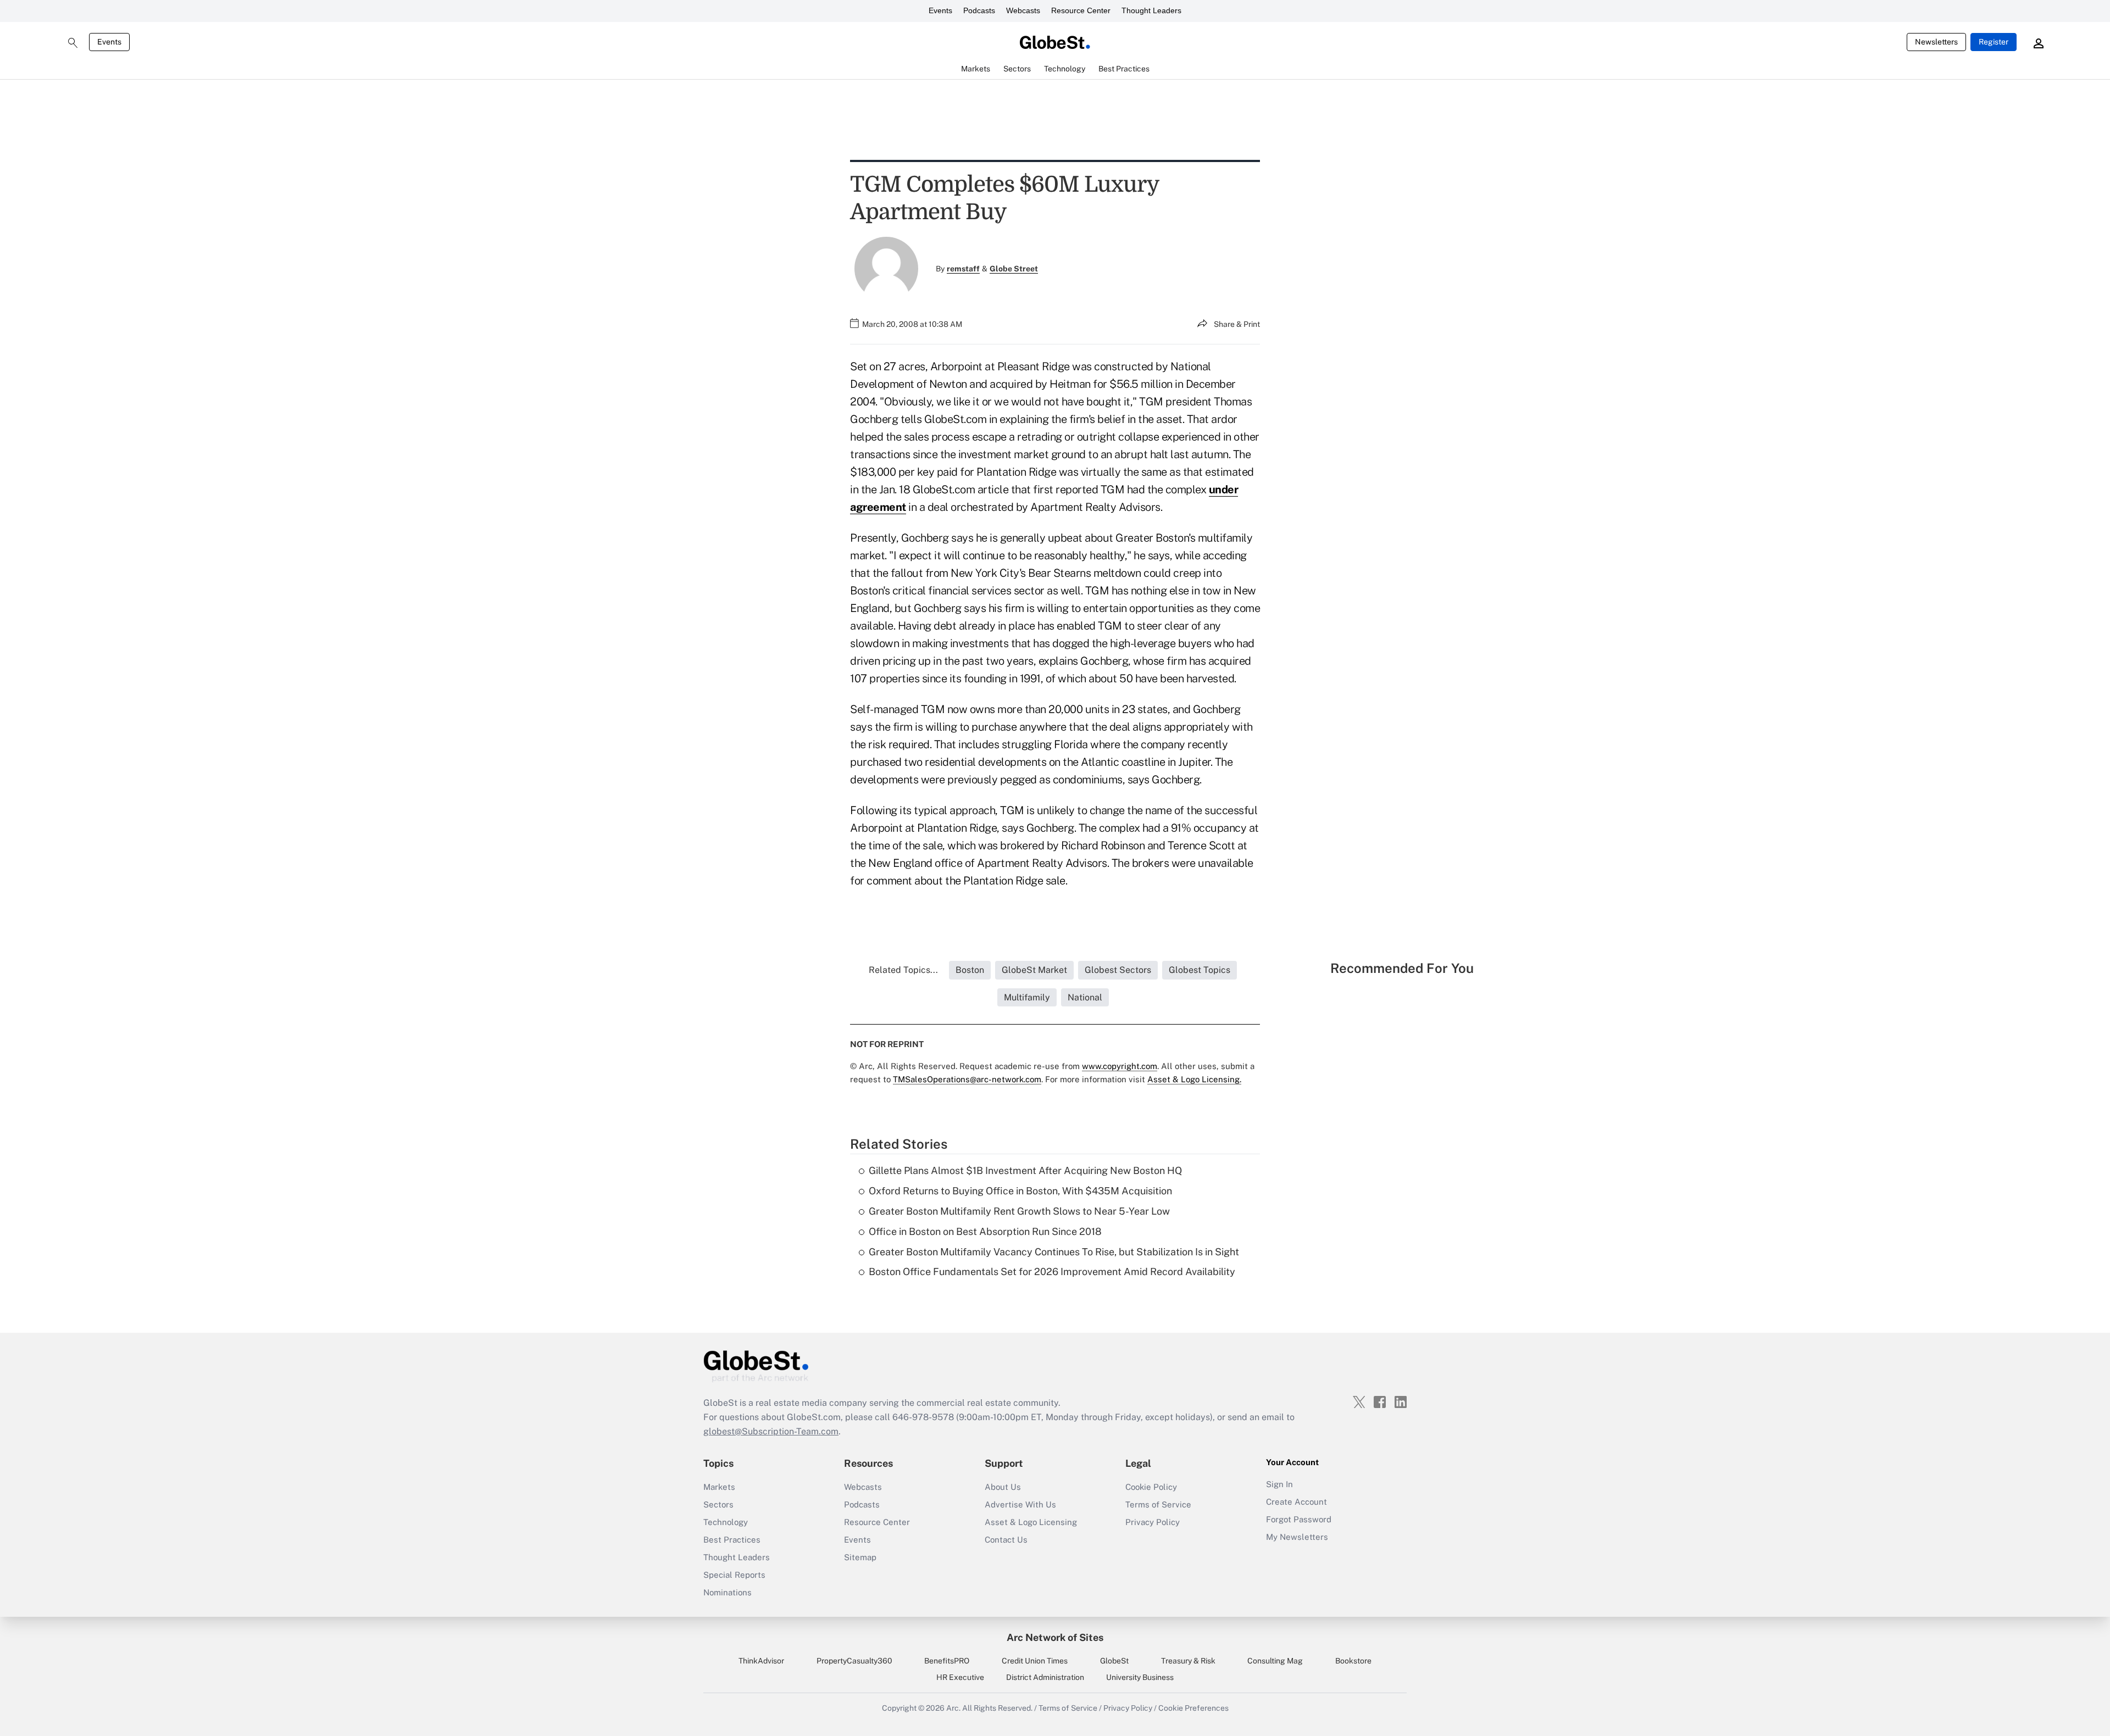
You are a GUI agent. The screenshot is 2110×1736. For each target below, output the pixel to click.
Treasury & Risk (1188, 1661)
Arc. (953, 1708)
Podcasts (979, 10)
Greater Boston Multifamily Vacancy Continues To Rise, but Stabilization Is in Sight (1054, 1252)
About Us (1003, 1487)
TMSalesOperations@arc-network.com (967, 1079)
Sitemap (860, 1557)
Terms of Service (1158, 1504)
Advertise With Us (1020, 1504)
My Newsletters (1297, 1537)
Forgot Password (1299, 1519)
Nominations (728, 1592)
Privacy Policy (1153, 1522)
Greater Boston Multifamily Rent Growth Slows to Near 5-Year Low (1019, 1211)
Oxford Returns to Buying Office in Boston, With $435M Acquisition (1020, 1191)
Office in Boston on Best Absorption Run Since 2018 (985, 1231)
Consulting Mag (1275, 1661)
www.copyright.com (1120, 1066)
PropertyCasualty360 (854, 1661)
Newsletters (1936, 42)
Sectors (718, 1504)
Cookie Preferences (1193, 1708)
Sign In (1279, 1484)
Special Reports (734, 1575)
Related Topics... (903, 970)
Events (940, 10)
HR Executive (960, 1677)
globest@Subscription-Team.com (771, 1431)
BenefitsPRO (947, 1661)
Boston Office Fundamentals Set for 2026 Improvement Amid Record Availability (1052, 1272)
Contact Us (1006, 1540)
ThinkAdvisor (761, 1661)
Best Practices (732, 1540)
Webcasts (1023, 10)
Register (1994, 42)
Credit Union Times (1035, 1661)
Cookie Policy (1151, 1487)
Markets (719, 1487)
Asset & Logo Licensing (1031, 1522)
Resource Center (1081, 10)
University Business (1140, 1677)
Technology (726, 1522)
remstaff (963, 269)
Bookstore (1353, 1661)
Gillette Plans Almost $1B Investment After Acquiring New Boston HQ (1025, 1170)
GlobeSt (1114, 1661)
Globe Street (1014, 269)
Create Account (1296, 1502)
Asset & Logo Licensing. (1194, 1079)
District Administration (1045, 1677)
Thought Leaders (1151, 10)
